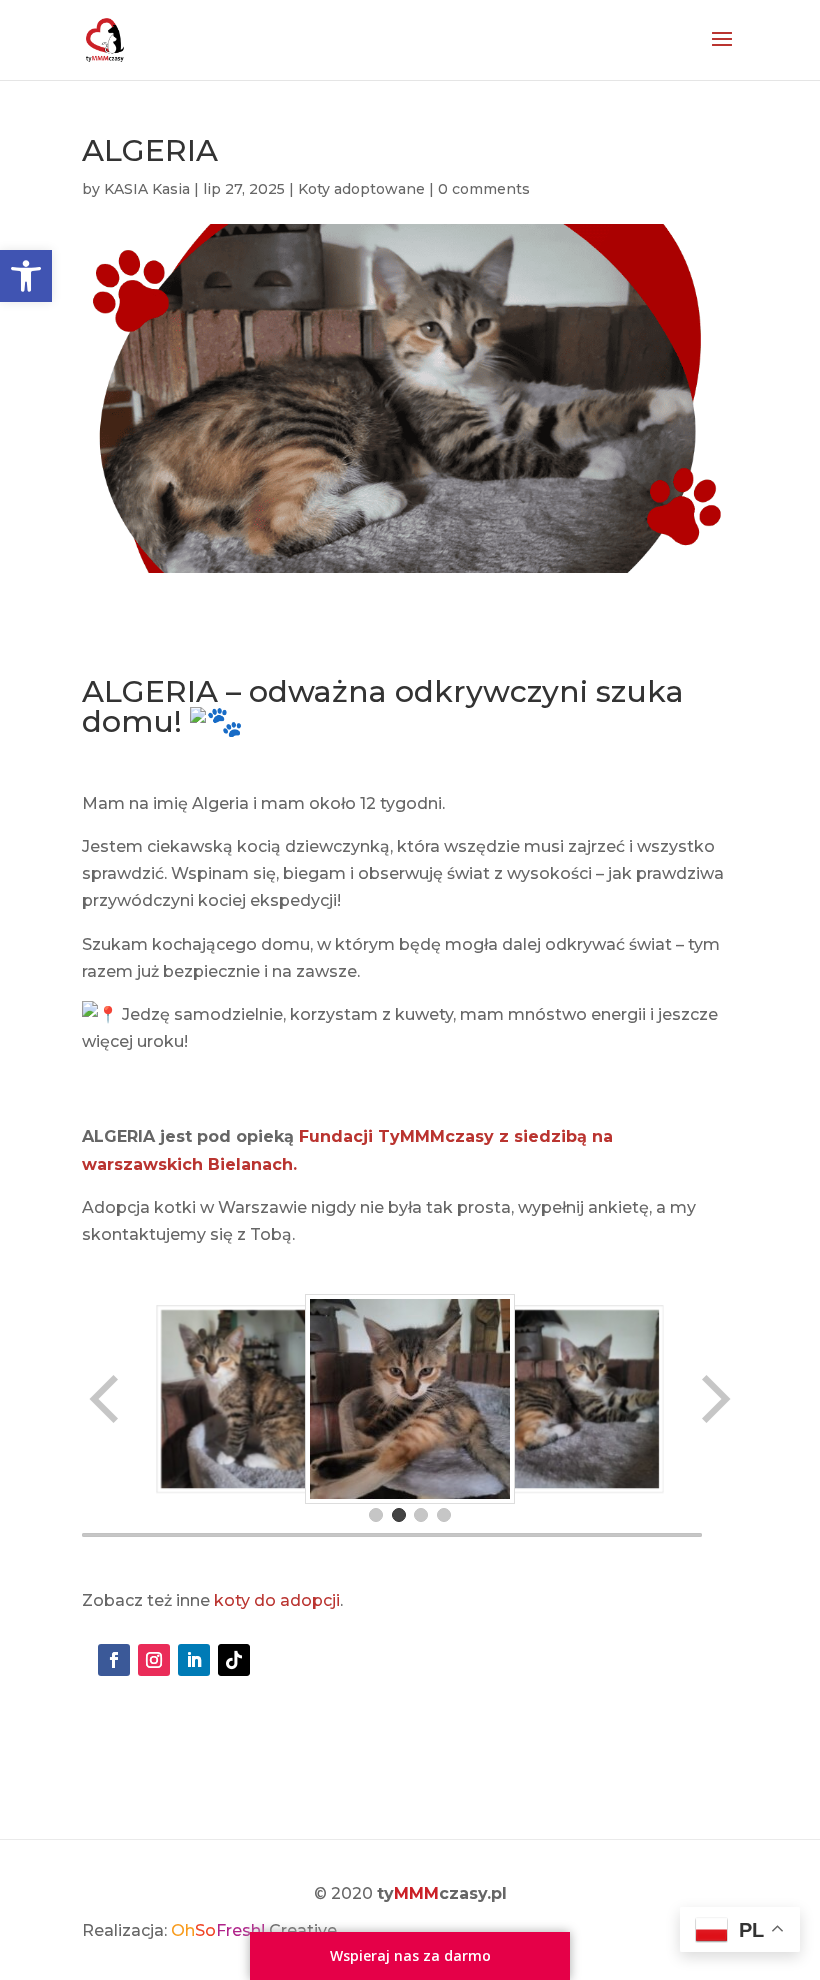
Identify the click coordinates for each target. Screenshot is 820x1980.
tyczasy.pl (442, 1893)
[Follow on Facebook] (114, 1660)
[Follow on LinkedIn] (194, 1660)
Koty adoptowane (361, 189)
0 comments (484, 189)
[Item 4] (444, 1515)
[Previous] (106, 1399)
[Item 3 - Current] (421, 1515)
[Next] (714, 1399)
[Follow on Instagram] (154, 1660)
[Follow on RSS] (234, 1660)
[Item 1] (376, 1515)
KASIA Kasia (147, 189)
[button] (26, 276)
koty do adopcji (277, 1600)
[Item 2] (399, 1515)
